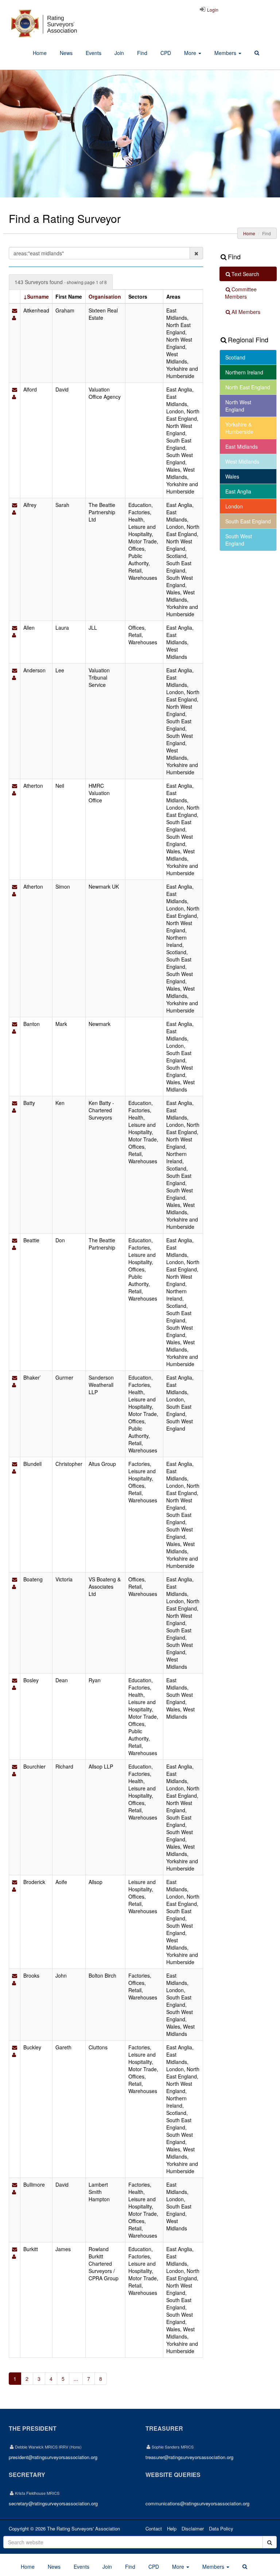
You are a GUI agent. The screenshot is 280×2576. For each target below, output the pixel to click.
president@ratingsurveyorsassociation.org (53, 2457)
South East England (248, 521)
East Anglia (238, 491)
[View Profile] (14, 318)
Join (119, 53)
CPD (166, 53)
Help (172, 2528)
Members (226, 53)
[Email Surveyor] (15, 310)
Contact (154, 2528)
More (191, 53)
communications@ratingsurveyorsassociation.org (197, 2503)
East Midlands (242, 447)
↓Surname (36, 296)
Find (142, 53)
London (234, 506)
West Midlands (242, 461)
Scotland (235, 357)
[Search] (257, 53)
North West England (238, 406)
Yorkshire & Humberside (239, 428)
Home (40, 53)
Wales (232, 476)
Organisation (105, 296)
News (66, 53)
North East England (248, 387)
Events (94, 53)
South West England (239, 540)
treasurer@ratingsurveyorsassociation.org (189, 2457)
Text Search (245, 274)
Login (212, 10)
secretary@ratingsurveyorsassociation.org (53, 2503)
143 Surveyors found (61, 282)
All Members (246, 312)
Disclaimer (193, 2528)
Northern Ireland (244, 372)
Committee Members (241, 293)
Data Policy (221, 2528)
